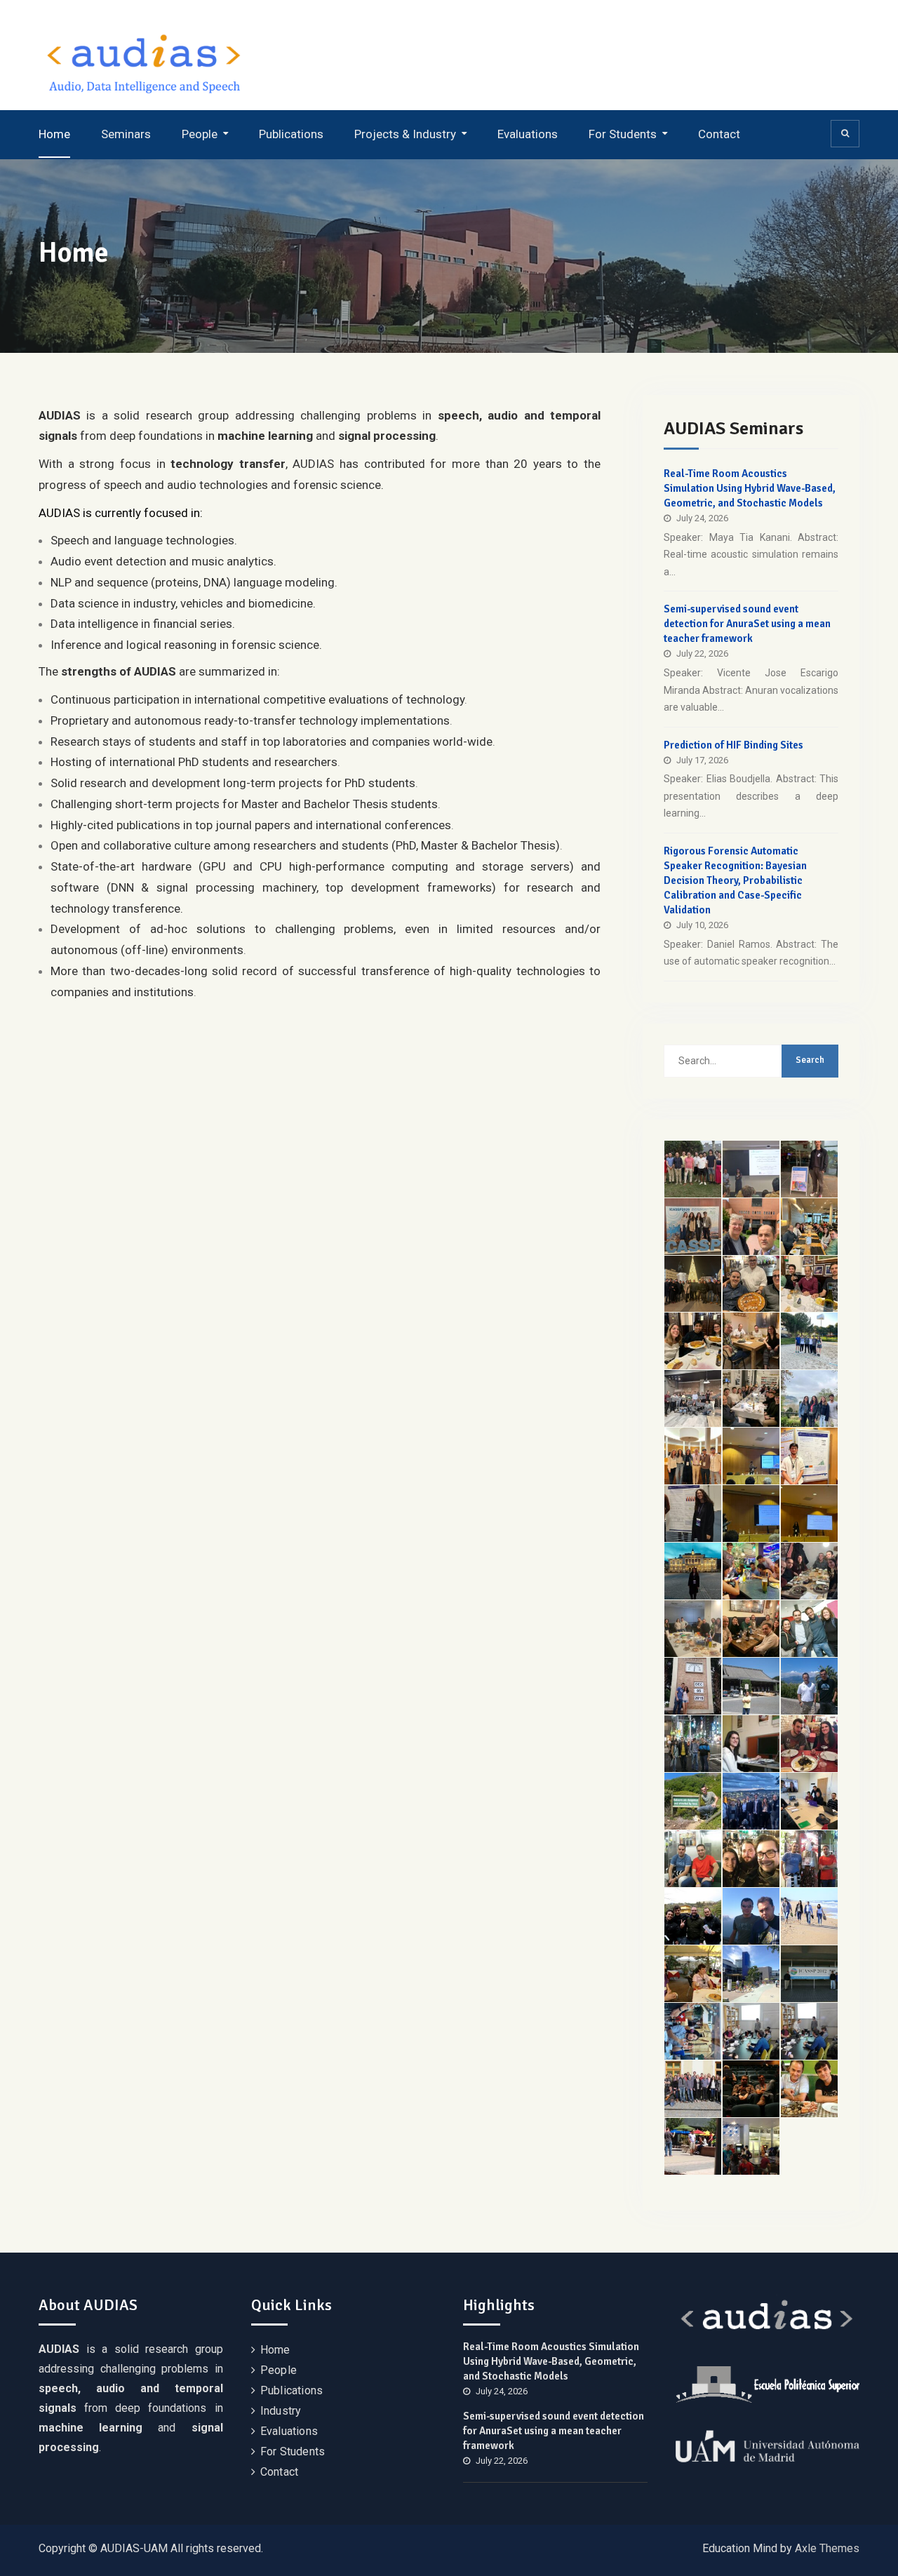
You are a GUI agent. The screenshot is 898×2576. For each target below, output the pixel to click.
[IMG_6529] (809, 1169)
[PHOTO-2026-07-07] (751, 1169)
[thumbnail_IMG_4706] (751, 1629)
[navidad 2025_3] (809, 1284)
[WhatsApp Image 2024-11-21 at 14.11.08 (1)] (751, 1456)
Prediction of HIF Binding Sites (733, 745)
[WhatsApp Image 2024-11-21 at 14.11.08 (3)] (751, 1514)
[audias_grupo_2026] (693, 1169)
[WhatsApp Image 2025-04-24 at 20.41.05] (809, 1341)
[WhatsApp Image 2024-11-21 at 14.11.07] (809, 1398)
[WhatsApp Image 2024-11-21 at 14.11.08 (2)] (809, 1456)
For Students (623, 134)
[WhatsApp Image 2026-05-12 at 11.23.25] (751, 1227)
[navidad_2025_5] (693, 1341)
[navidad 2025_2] (751, 1284)
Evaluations (528, 134)
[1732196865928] (693, 1571)
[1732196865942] (693, 1514)
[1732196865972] (751, 1571)
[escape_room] (693, 1398)
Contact (719, 134)
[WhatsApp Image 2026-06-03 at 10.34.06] (693, 1227)
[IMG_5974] (751, 1341)
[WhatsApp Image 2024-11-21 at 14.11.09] (809, 1514)
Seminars (126, 134)
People (200, 134)
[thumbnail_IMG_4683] (809, 1571)
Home (54, 134)
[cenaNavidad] (751, 1398)
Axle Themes (827, 2548)
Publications (291, 134)
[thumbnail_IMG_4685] (693, 1629)
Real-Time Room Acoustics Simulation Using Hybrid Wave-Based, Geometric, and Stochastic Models (750, 488)
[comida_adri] (809, 1227)
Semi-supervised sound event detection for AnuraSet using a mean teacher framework (747, 624)
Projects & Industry (405, 134)
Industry (281, 2411)
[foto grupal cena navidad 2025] (693, 1284)
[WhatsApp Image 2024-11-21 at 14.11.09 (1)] (693, 1456)
